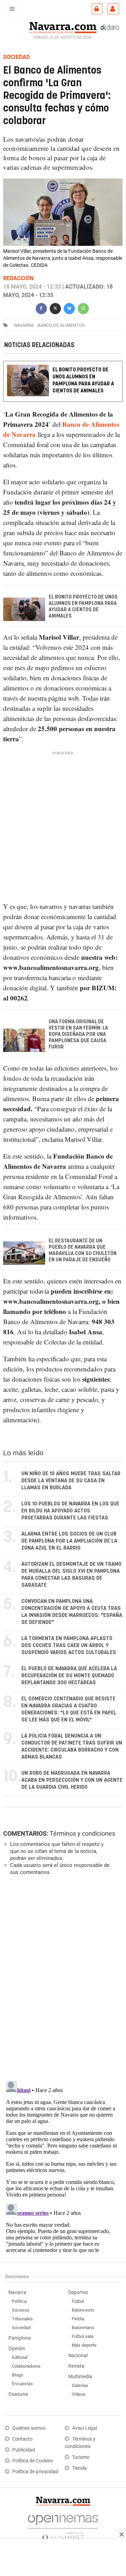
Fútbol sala (83, 2336)
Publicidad (24, 2450)
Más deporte (84, 2345)
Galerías (80, 2385)
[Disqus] (62, 1977)
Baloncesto (83, 2310)
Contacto (22, 2439)
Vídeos (79, 2394)
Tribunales (22, 2319)
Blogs (17, 2375)
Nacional (78, 2356)
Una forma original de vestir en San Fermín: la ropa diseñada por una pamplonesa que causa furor (78, 1034)
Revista (76, 2366)
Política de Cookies (33, 2461)
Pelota (78, 2319)
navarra (24, 325)
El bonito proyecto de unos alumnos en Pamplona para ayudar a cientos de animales (83, 380)
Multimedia (80, 2377)
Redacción (18, 278)
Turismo (81, 2457)
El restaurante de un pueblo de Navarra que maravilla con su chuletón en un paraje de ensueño (83, 1250)
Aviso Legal (85, 2428)
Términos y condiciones (82, 1833)
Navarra (17, 2292)
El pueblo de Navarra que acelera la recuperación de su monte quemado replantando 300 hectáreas (69, 1676)
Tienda (79, 2468)
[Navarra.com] (63, 27)
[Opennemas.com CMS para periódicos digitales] (63, 2526)
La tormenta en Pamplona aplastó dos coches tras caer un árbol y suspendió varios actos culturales (69, 1646)
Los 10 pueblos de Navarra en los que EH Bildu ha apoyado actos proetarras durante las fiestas (70, 1511)
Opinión (17, 2349)
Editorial (20, 2357)
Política (19, 2301)
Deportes (78, 2292)
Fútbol (78, 2301)
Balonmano (83, 2328)
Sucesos (21, 2310)
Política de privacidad (35, 2472)
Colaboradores (26, 2366)
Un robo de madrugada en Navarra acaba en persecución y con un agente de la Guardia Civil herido (72, 1780)
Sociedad (21, 2328)
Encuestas (22, 2384)
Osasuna (18, 2394)
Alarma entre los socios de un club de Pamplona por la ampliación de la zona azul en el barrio (69, 1541)
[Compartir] (41, 308)
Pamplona (20, 2338)
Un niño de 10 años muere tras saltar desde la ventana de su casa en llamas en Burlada (71, 1481)
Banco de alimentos (61, 325)
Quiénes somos (29, 2428)
